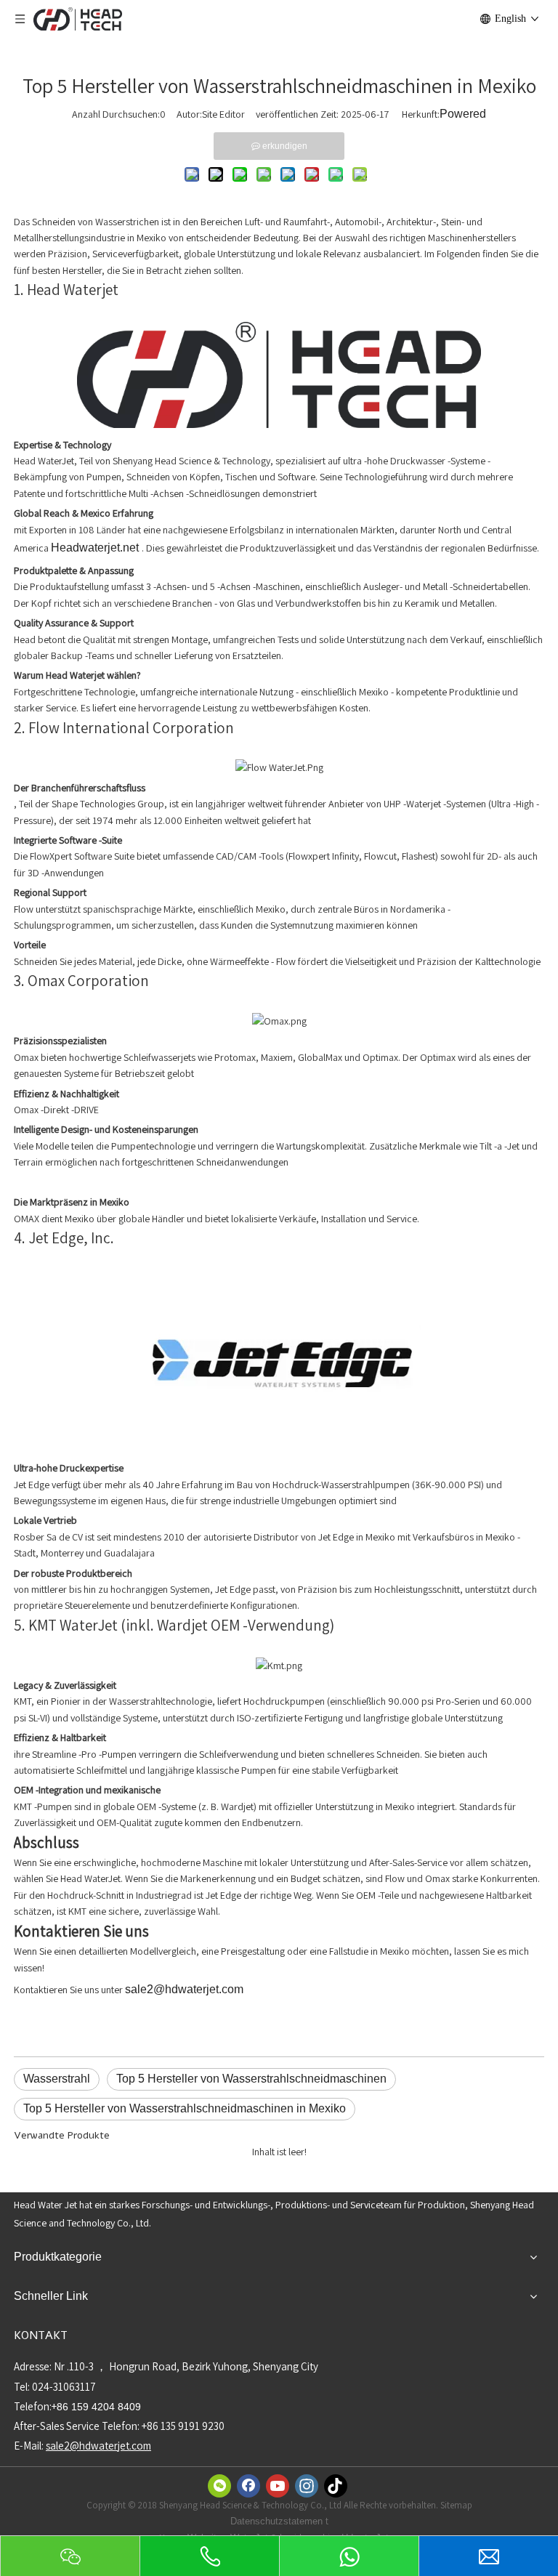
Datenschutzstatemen (278, 2521)
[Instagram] (307, 2486)
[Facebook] (248, 2486)
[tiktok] (336, 2486)
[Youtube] (278, 2486)
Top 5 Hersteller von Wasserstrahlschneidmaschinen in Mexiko (185, 2108)
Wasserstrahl (57, 2079)
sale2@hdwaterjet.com (184, 1989)
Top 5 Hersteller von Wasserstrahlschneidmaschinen (251, 2079)
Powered (463, 114)
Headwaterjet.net (96, 548)
